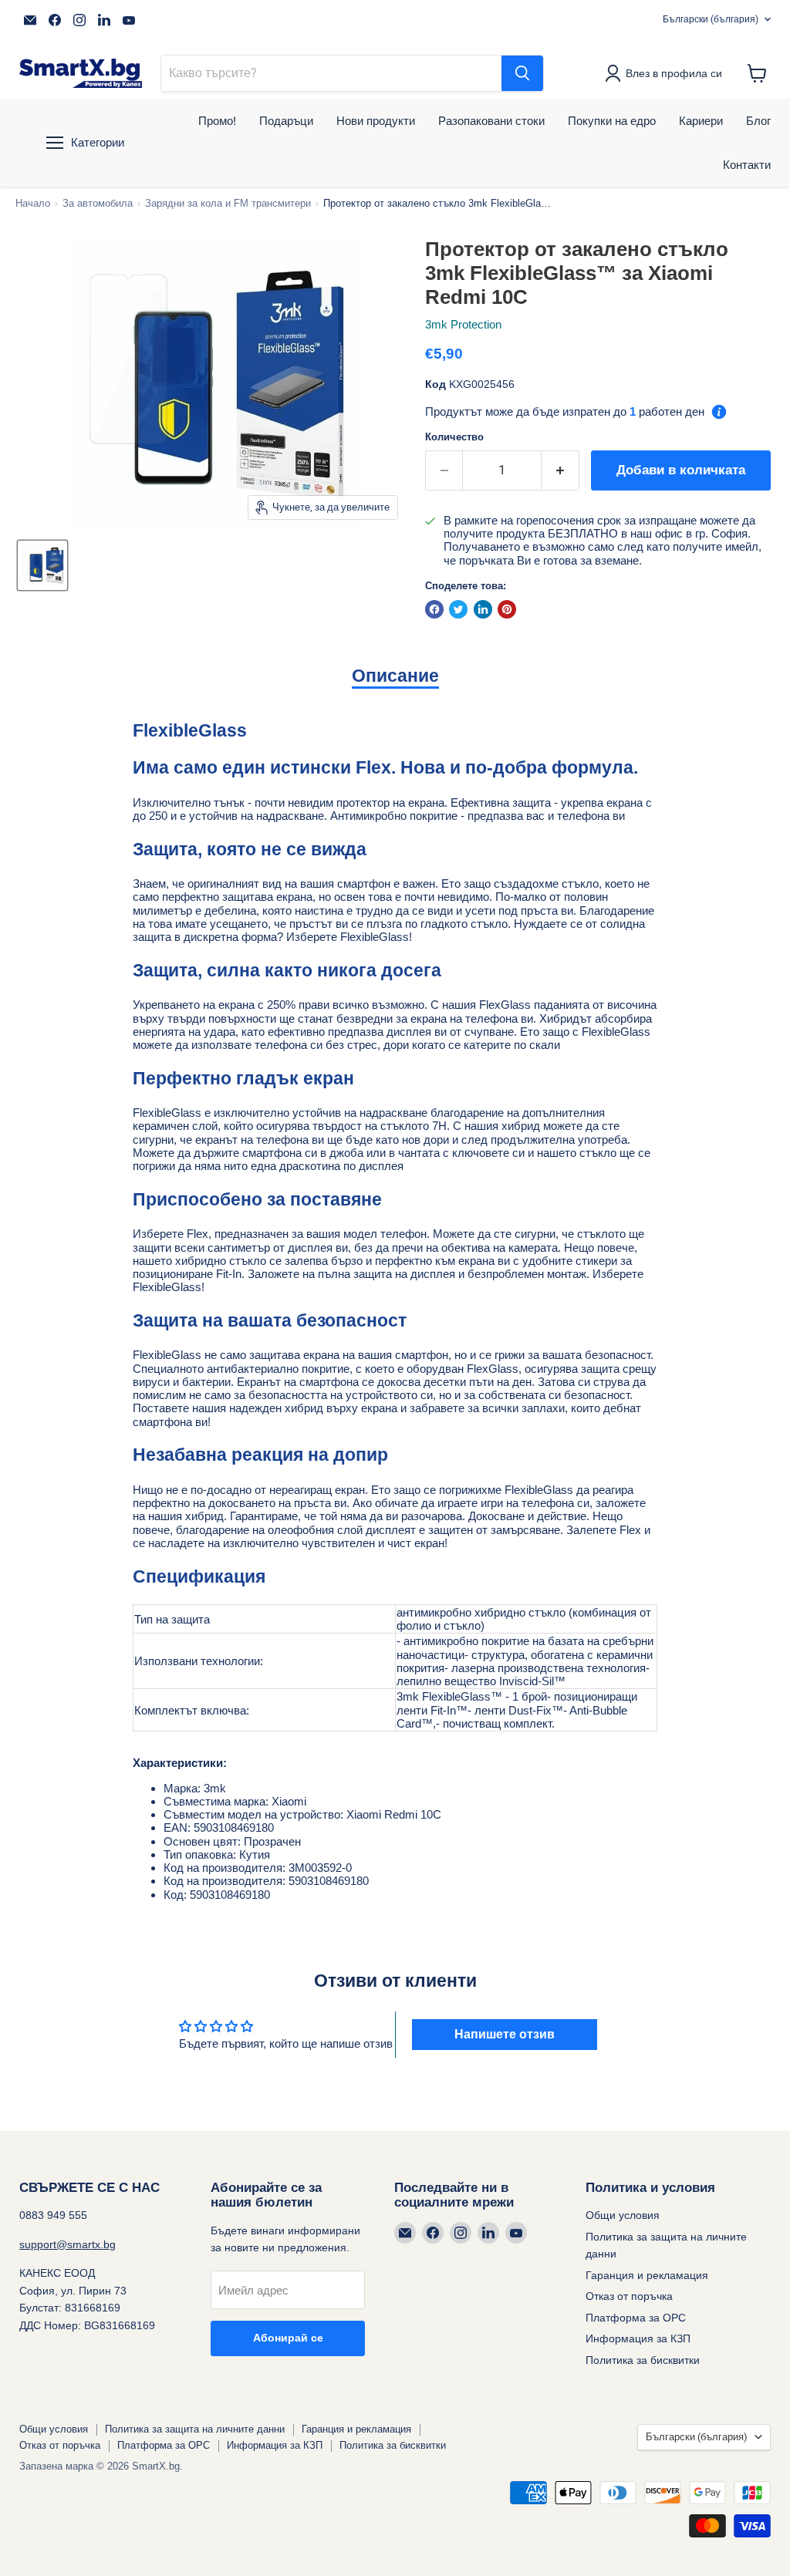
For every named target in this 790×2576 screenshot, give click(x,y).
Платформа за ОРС (636, 2318)
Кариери (701, 121)
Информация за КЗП (638, 2338)
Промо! (217, 121)
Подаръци (286, 121)
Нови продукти (376, 121)
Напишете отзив (505, 2034)
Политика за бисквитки (643, 2360)
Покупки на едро (612, 121)
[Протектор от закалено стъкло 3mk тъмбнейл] (42, 565)
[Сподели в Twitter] (458, 609)
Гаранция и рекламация (647, 2275)
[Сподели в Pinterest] (507, 609)
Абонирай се (288, 2338)
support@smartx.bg (68, 2244)
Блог (758, 121)
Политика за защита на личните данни (195, 2429)
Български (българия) (711, 19)
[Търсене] (522, 73)
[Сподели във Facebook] (434, 609)
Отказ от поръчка (629, 2296)
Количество (454, 437)
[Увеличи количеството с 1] (560, 470)
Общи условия (623, 2215)
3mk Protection (463, 324)
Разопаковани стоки (491, 121)
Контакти (747, 165)
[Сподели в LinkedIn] (483, 609)
